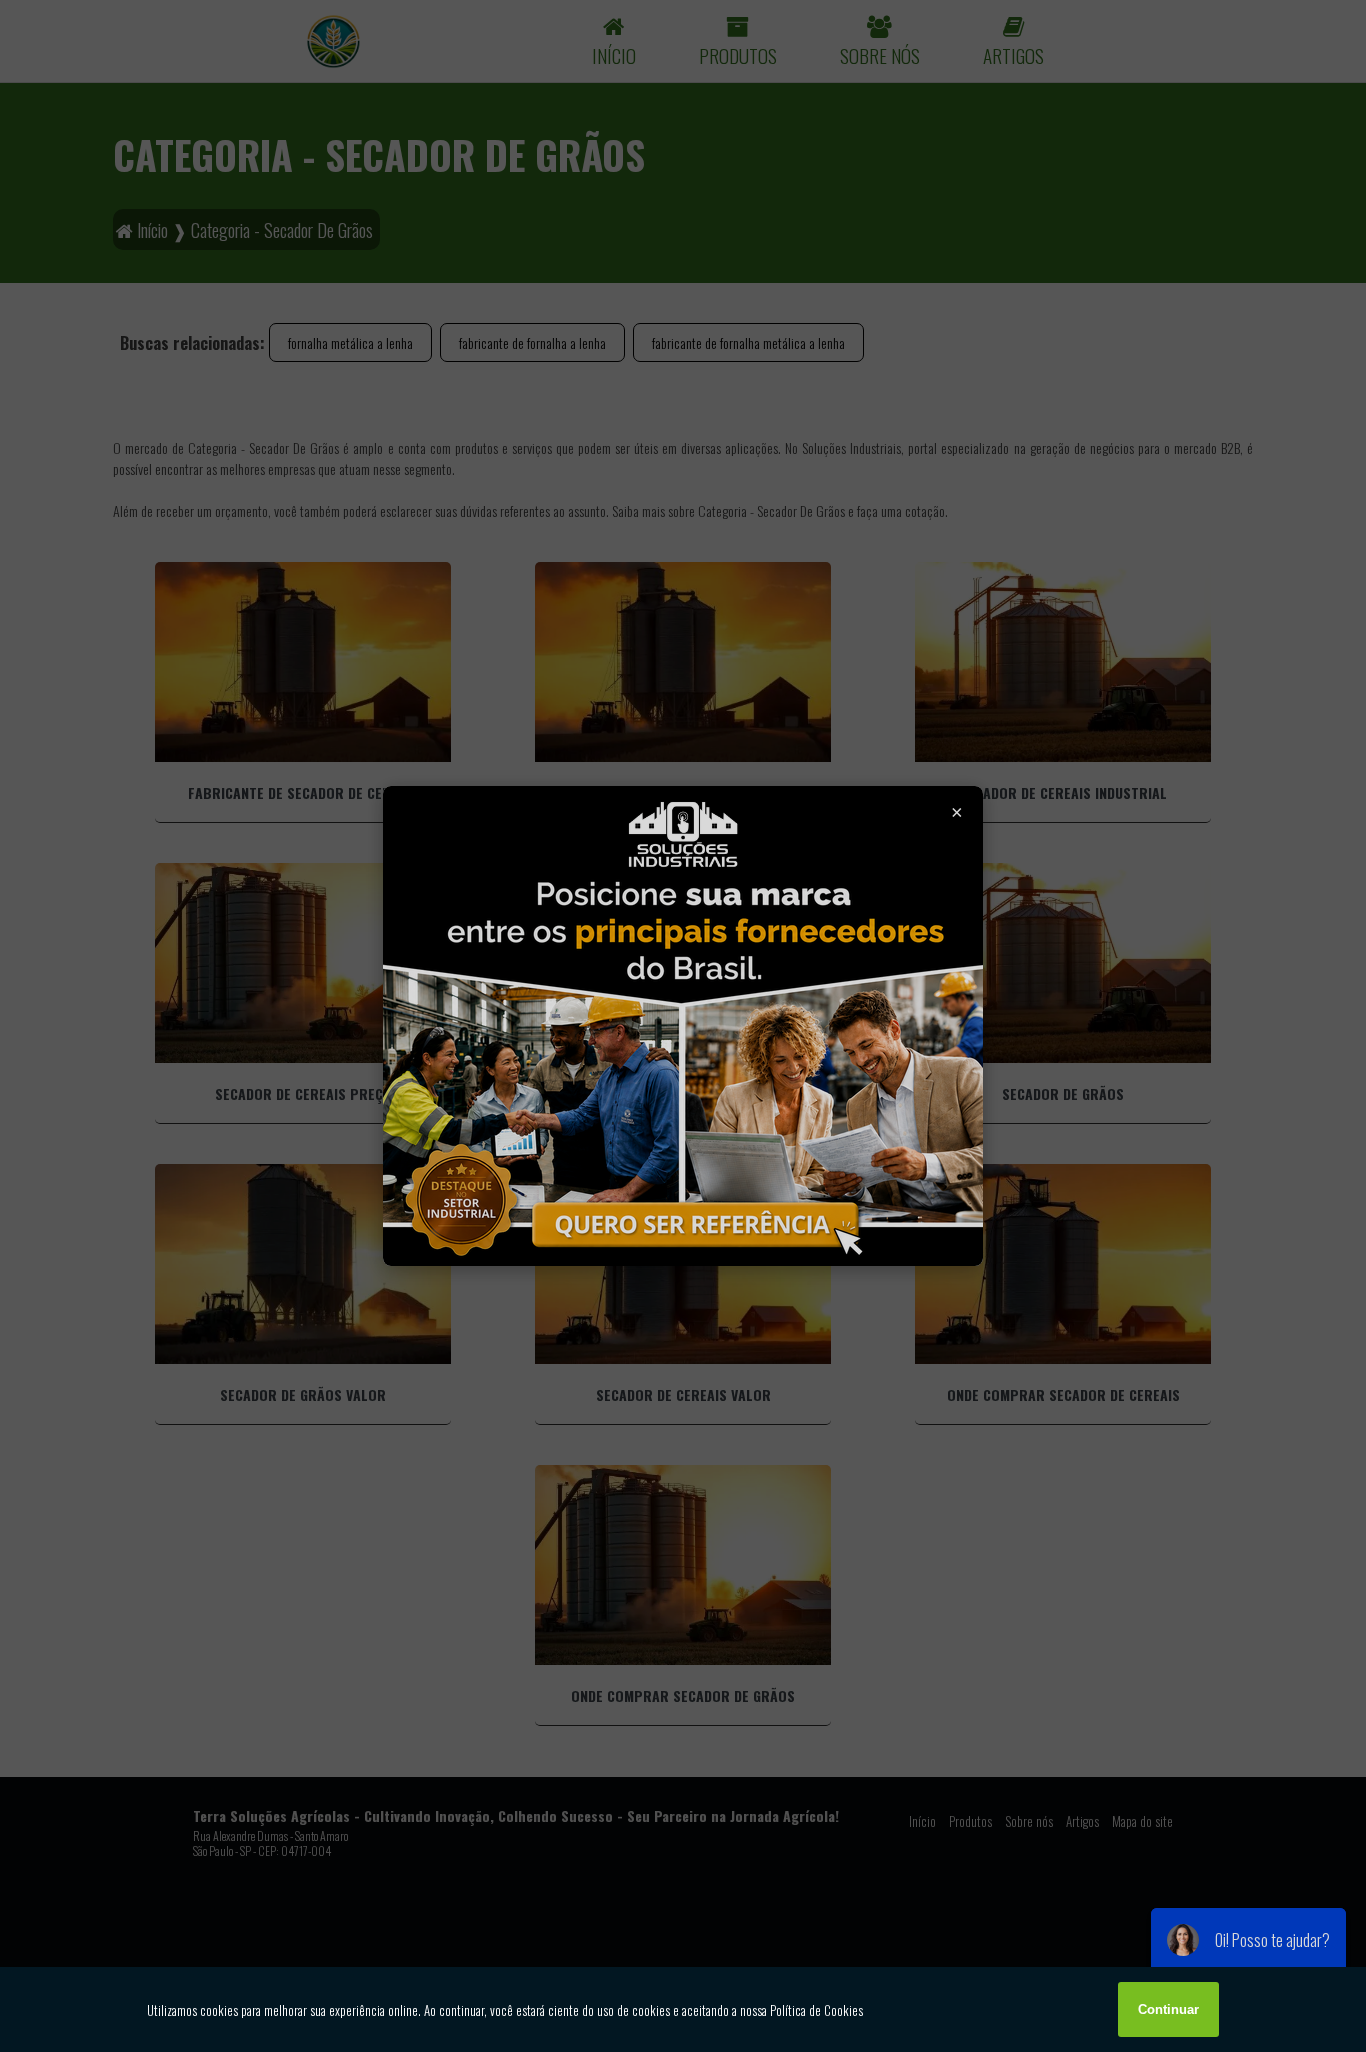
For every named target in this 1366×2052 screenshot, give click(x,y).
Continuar (1168, 2009)
